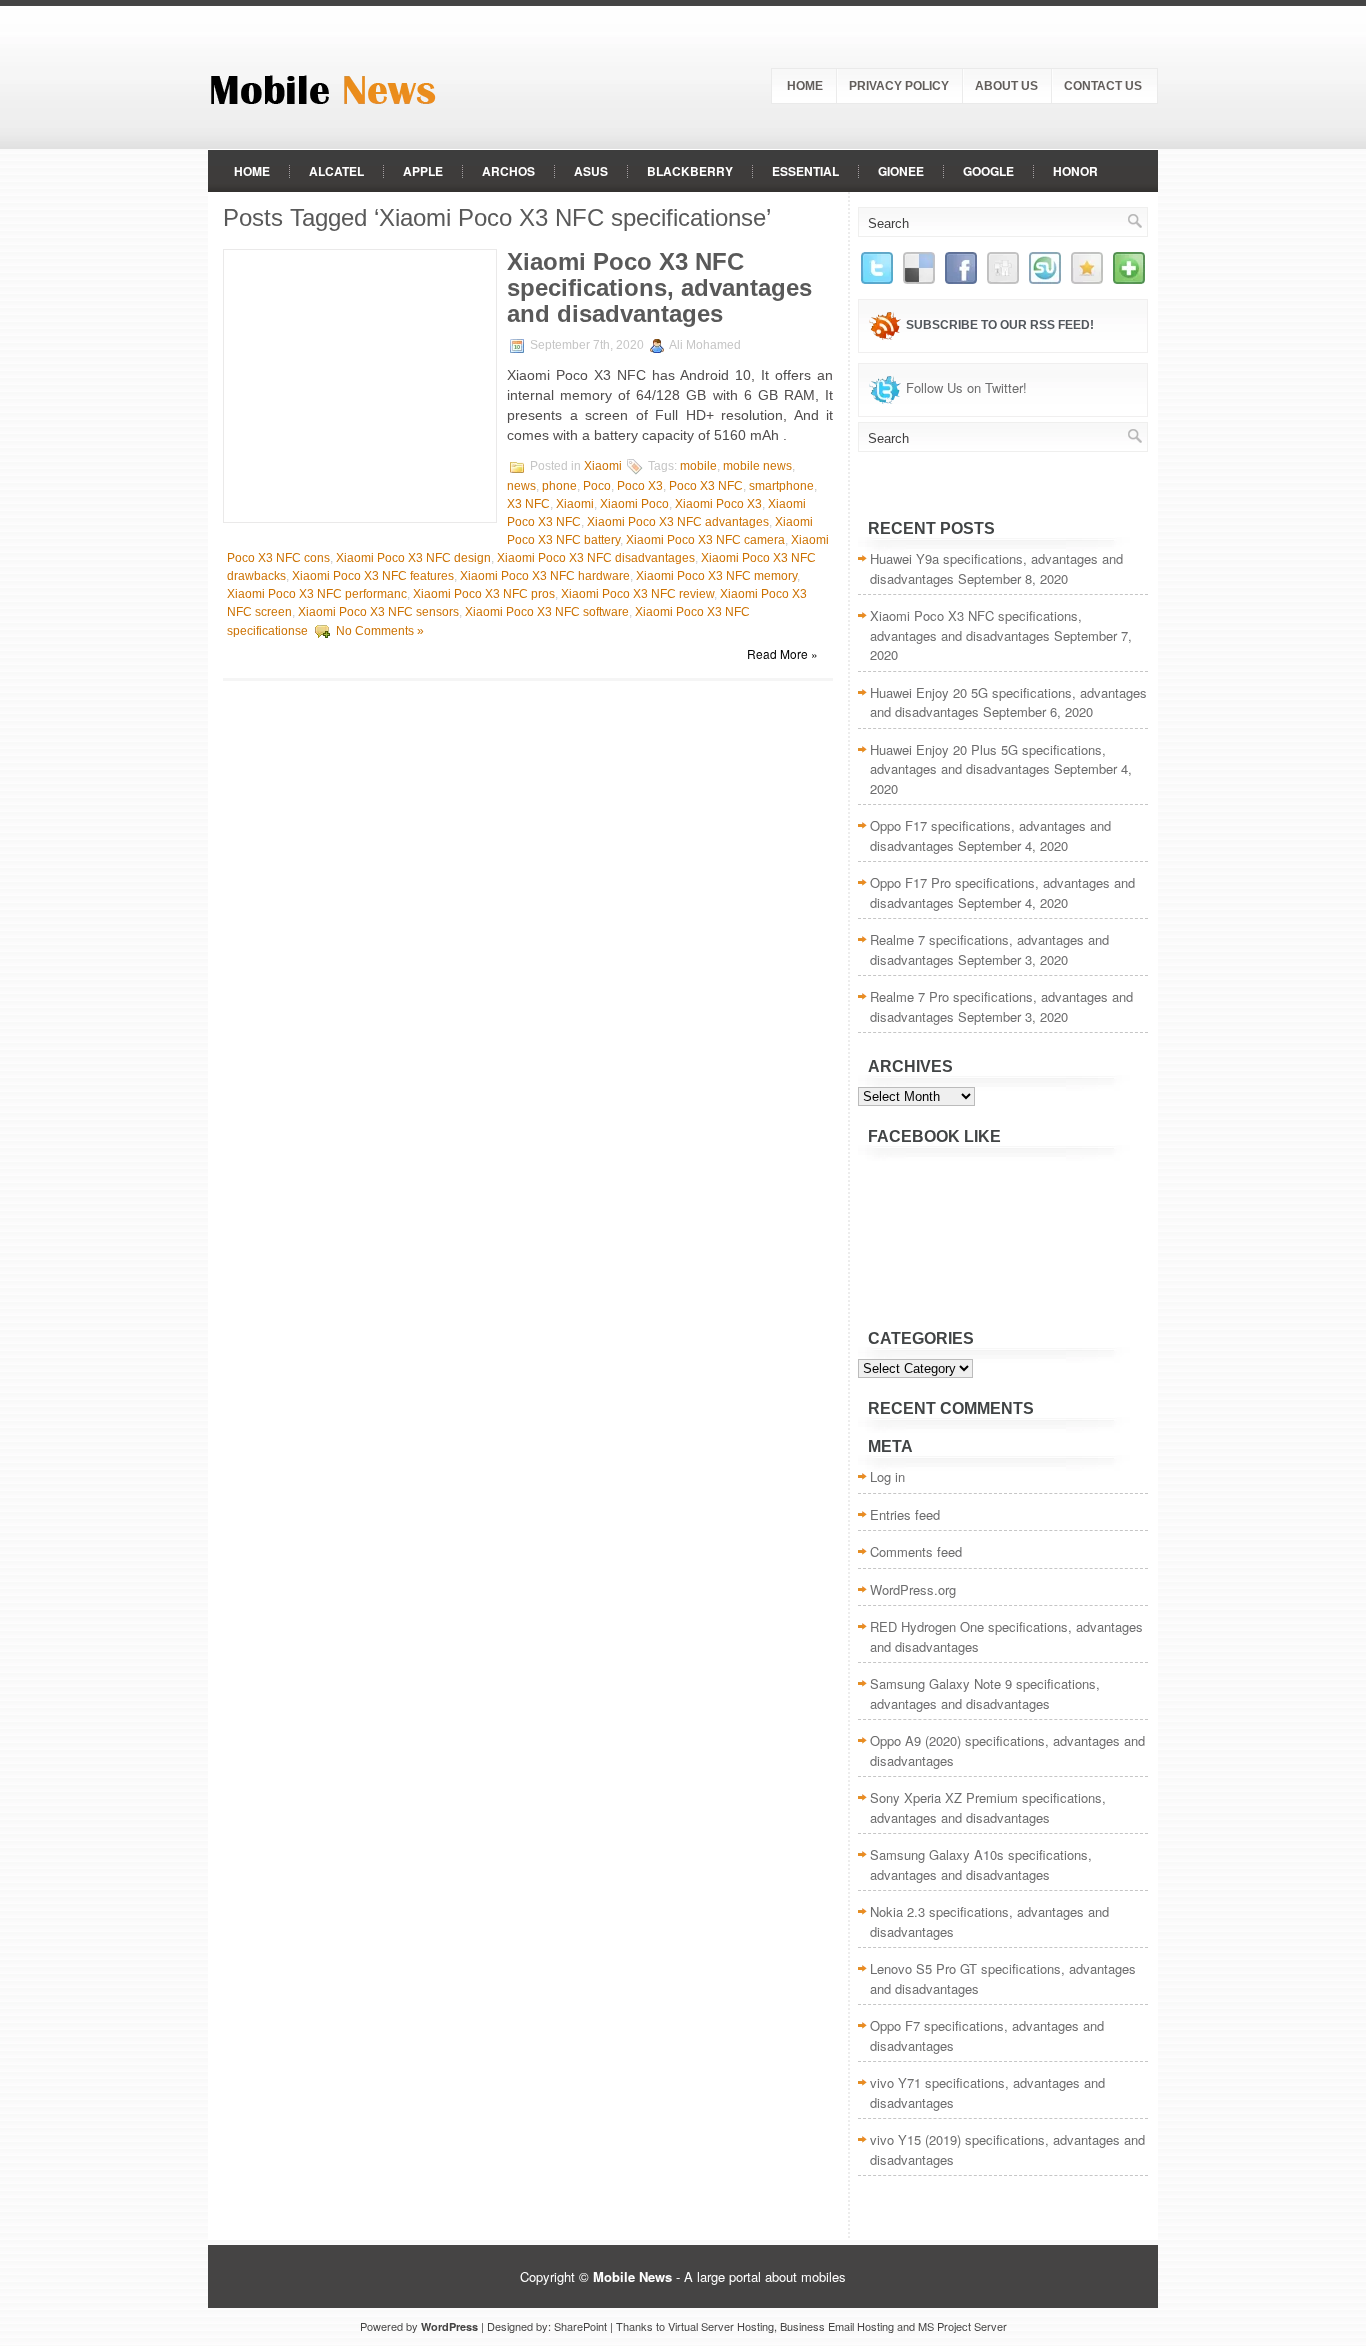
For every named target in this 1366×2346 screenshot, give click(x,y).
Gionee (901, 171)
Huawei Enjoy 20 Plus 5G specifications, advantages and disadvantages (988, 759)
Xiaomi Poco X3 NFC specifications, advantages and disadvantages (659, 287)
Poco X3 (640, 486)
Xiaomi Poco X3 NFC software (547, 612)
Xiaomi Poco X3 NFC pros (484, 594)
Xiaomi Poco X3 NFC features (373, 576)
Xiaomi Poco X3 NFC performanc (317, 594)
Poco (597, 486)
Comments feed (916, 1551)
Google (988, 171)
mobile (698, 466)
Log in (887, 1476)
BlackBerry (690, 171)
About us (1006, 86)
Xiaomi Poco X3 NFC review (637, 594)
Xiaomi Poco (634, 504)
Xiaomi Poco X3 (718, 504)
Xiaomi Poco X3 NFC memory (716, 576)
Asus (591, 171)
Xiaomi (603, 466)
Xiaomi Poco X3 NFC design (413, 558)
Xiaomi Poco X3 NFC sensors (378, 612)
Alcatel (336, 171)
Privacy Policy (899, 86)
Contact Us (1103, 86)
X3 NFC (528, 504)
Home (805, 86)
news (521, 486)
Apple (423, 171)
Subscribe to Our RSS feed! (1000, 325)
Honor (1075, 171)
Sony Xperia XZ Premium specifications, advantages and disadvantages (988, 1807)
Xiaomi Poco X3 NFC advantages (678, 522)
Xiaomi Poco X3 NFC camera (705, 540)
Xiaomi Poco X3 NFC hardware (545, 576)
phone (559, 486)
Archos (508, 171)
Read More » (782, 653)
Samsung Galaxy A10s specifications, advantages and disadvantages (981, 1864)
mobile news (757, 466)
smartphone (781, 486)
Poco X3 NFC (706, 486)
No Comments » (380, 631)
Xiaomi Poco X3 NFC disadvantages (596, 558)
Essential (805, 171)
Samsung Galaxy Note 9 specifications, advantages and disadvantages (985, 1693)
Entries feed (905, 1514)
